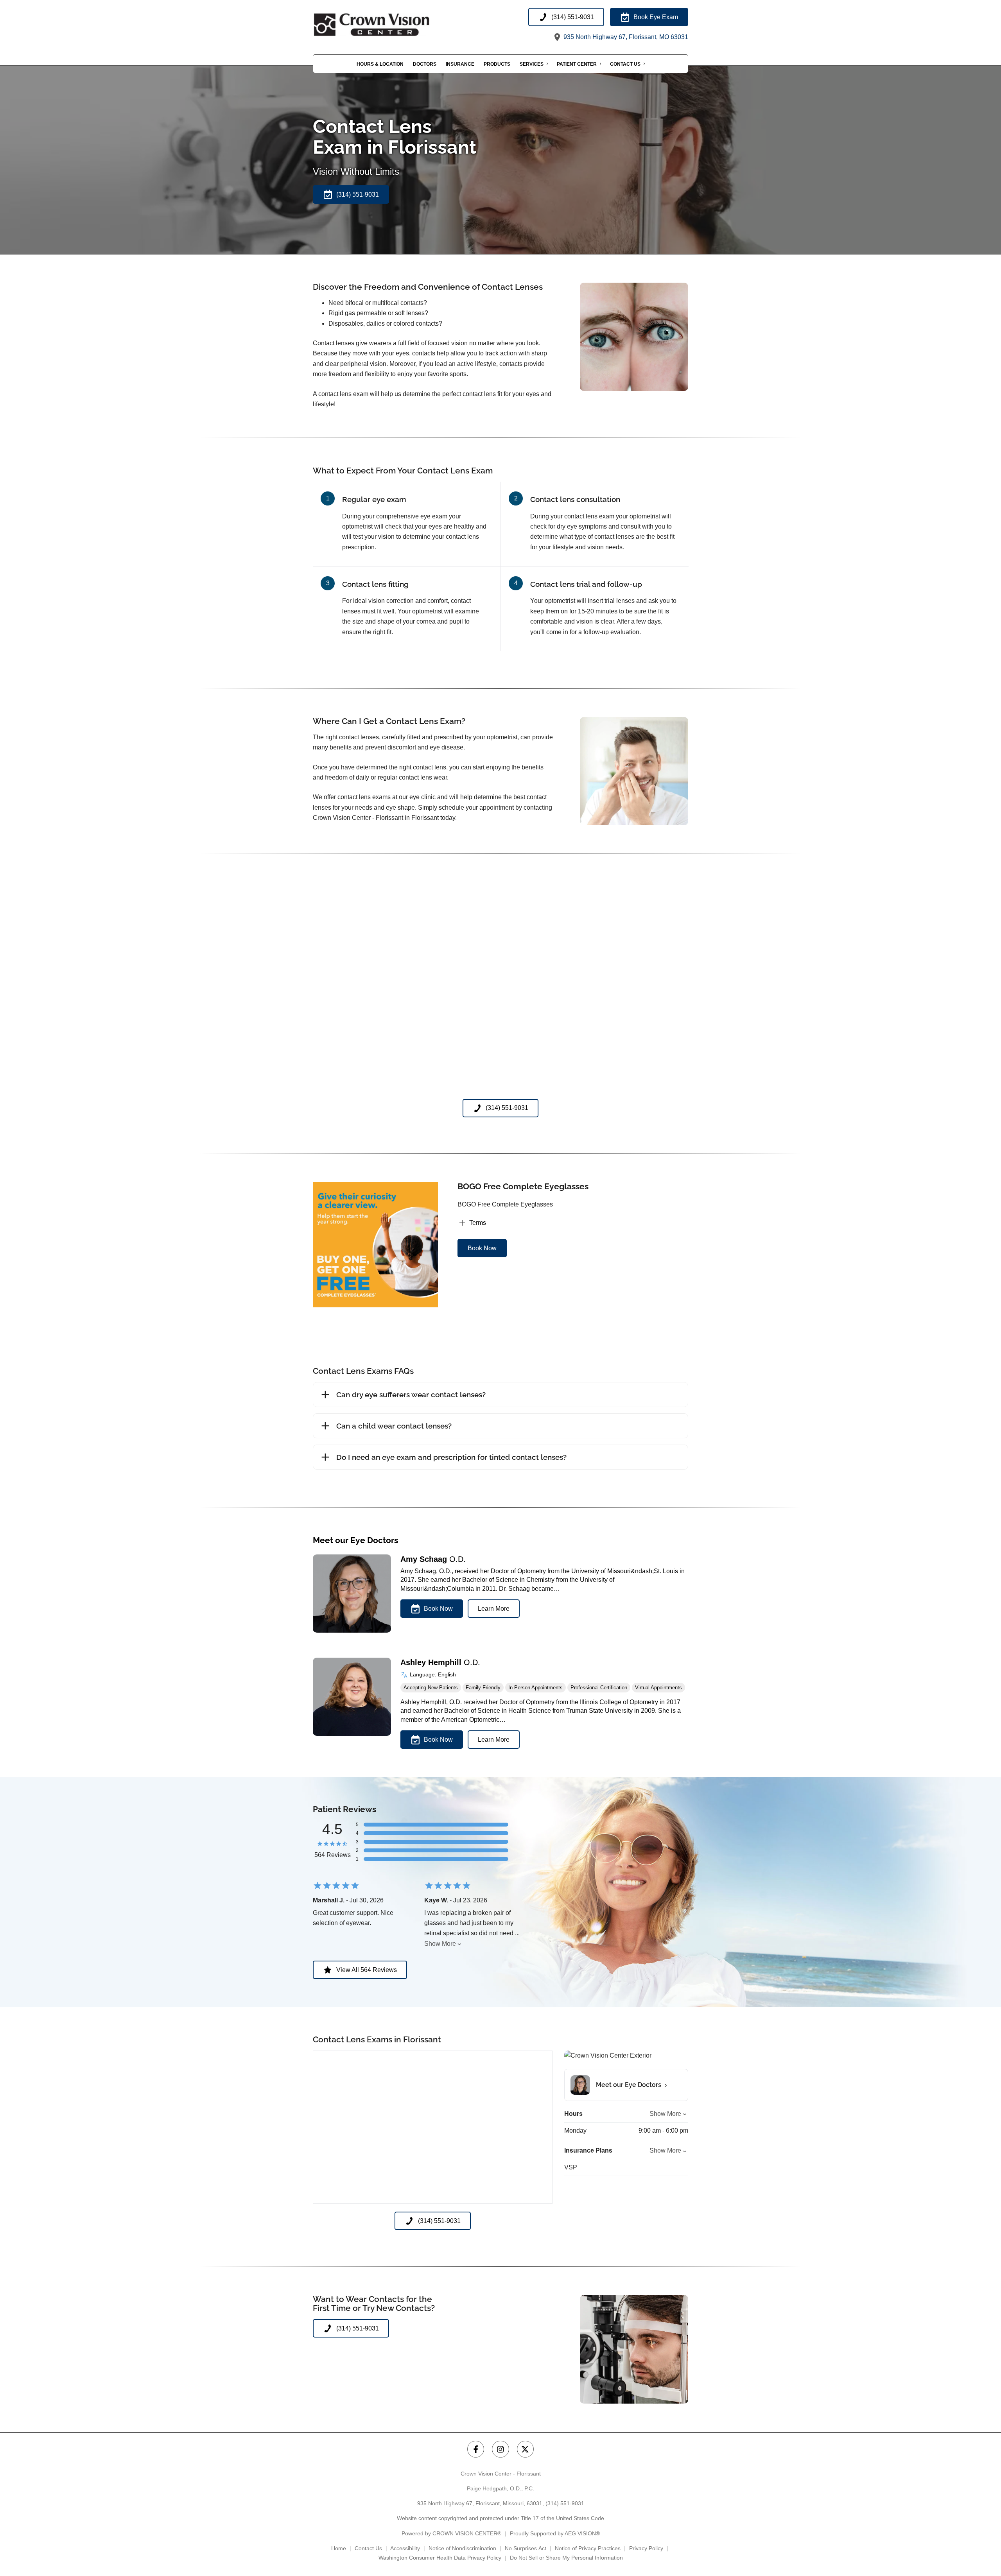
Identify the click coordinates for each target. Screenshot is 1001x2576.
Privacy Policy (646, 2548)
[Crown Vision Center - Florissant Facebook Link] (476, 2449)
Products (497, 64)
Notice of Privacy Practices (588, 2548)
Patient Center (577, 64)
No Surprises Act (526, 2548)
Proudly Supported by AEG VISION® (555, 2533)
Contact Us (625, 64)
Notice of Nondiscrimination (462, 2548)
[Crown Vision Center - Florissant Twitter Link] (525, 2449)
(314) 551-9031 (565, 2503)
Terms (478, 1223)
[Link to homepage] (391, 25)
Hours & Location (380, 64)
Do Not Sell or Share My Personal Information (566, 2558)
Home (339, 2548)
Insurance (460, 64)
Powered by (451, 2533)
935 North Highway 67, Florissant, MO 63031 (625, 37)
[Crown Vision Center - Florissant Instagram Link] (500, 2449)
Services (532, 64)
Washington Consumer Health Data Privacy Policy (440, 2558)
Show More (440, 1944)
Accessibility (405, 2548)
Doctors (425, 64)
